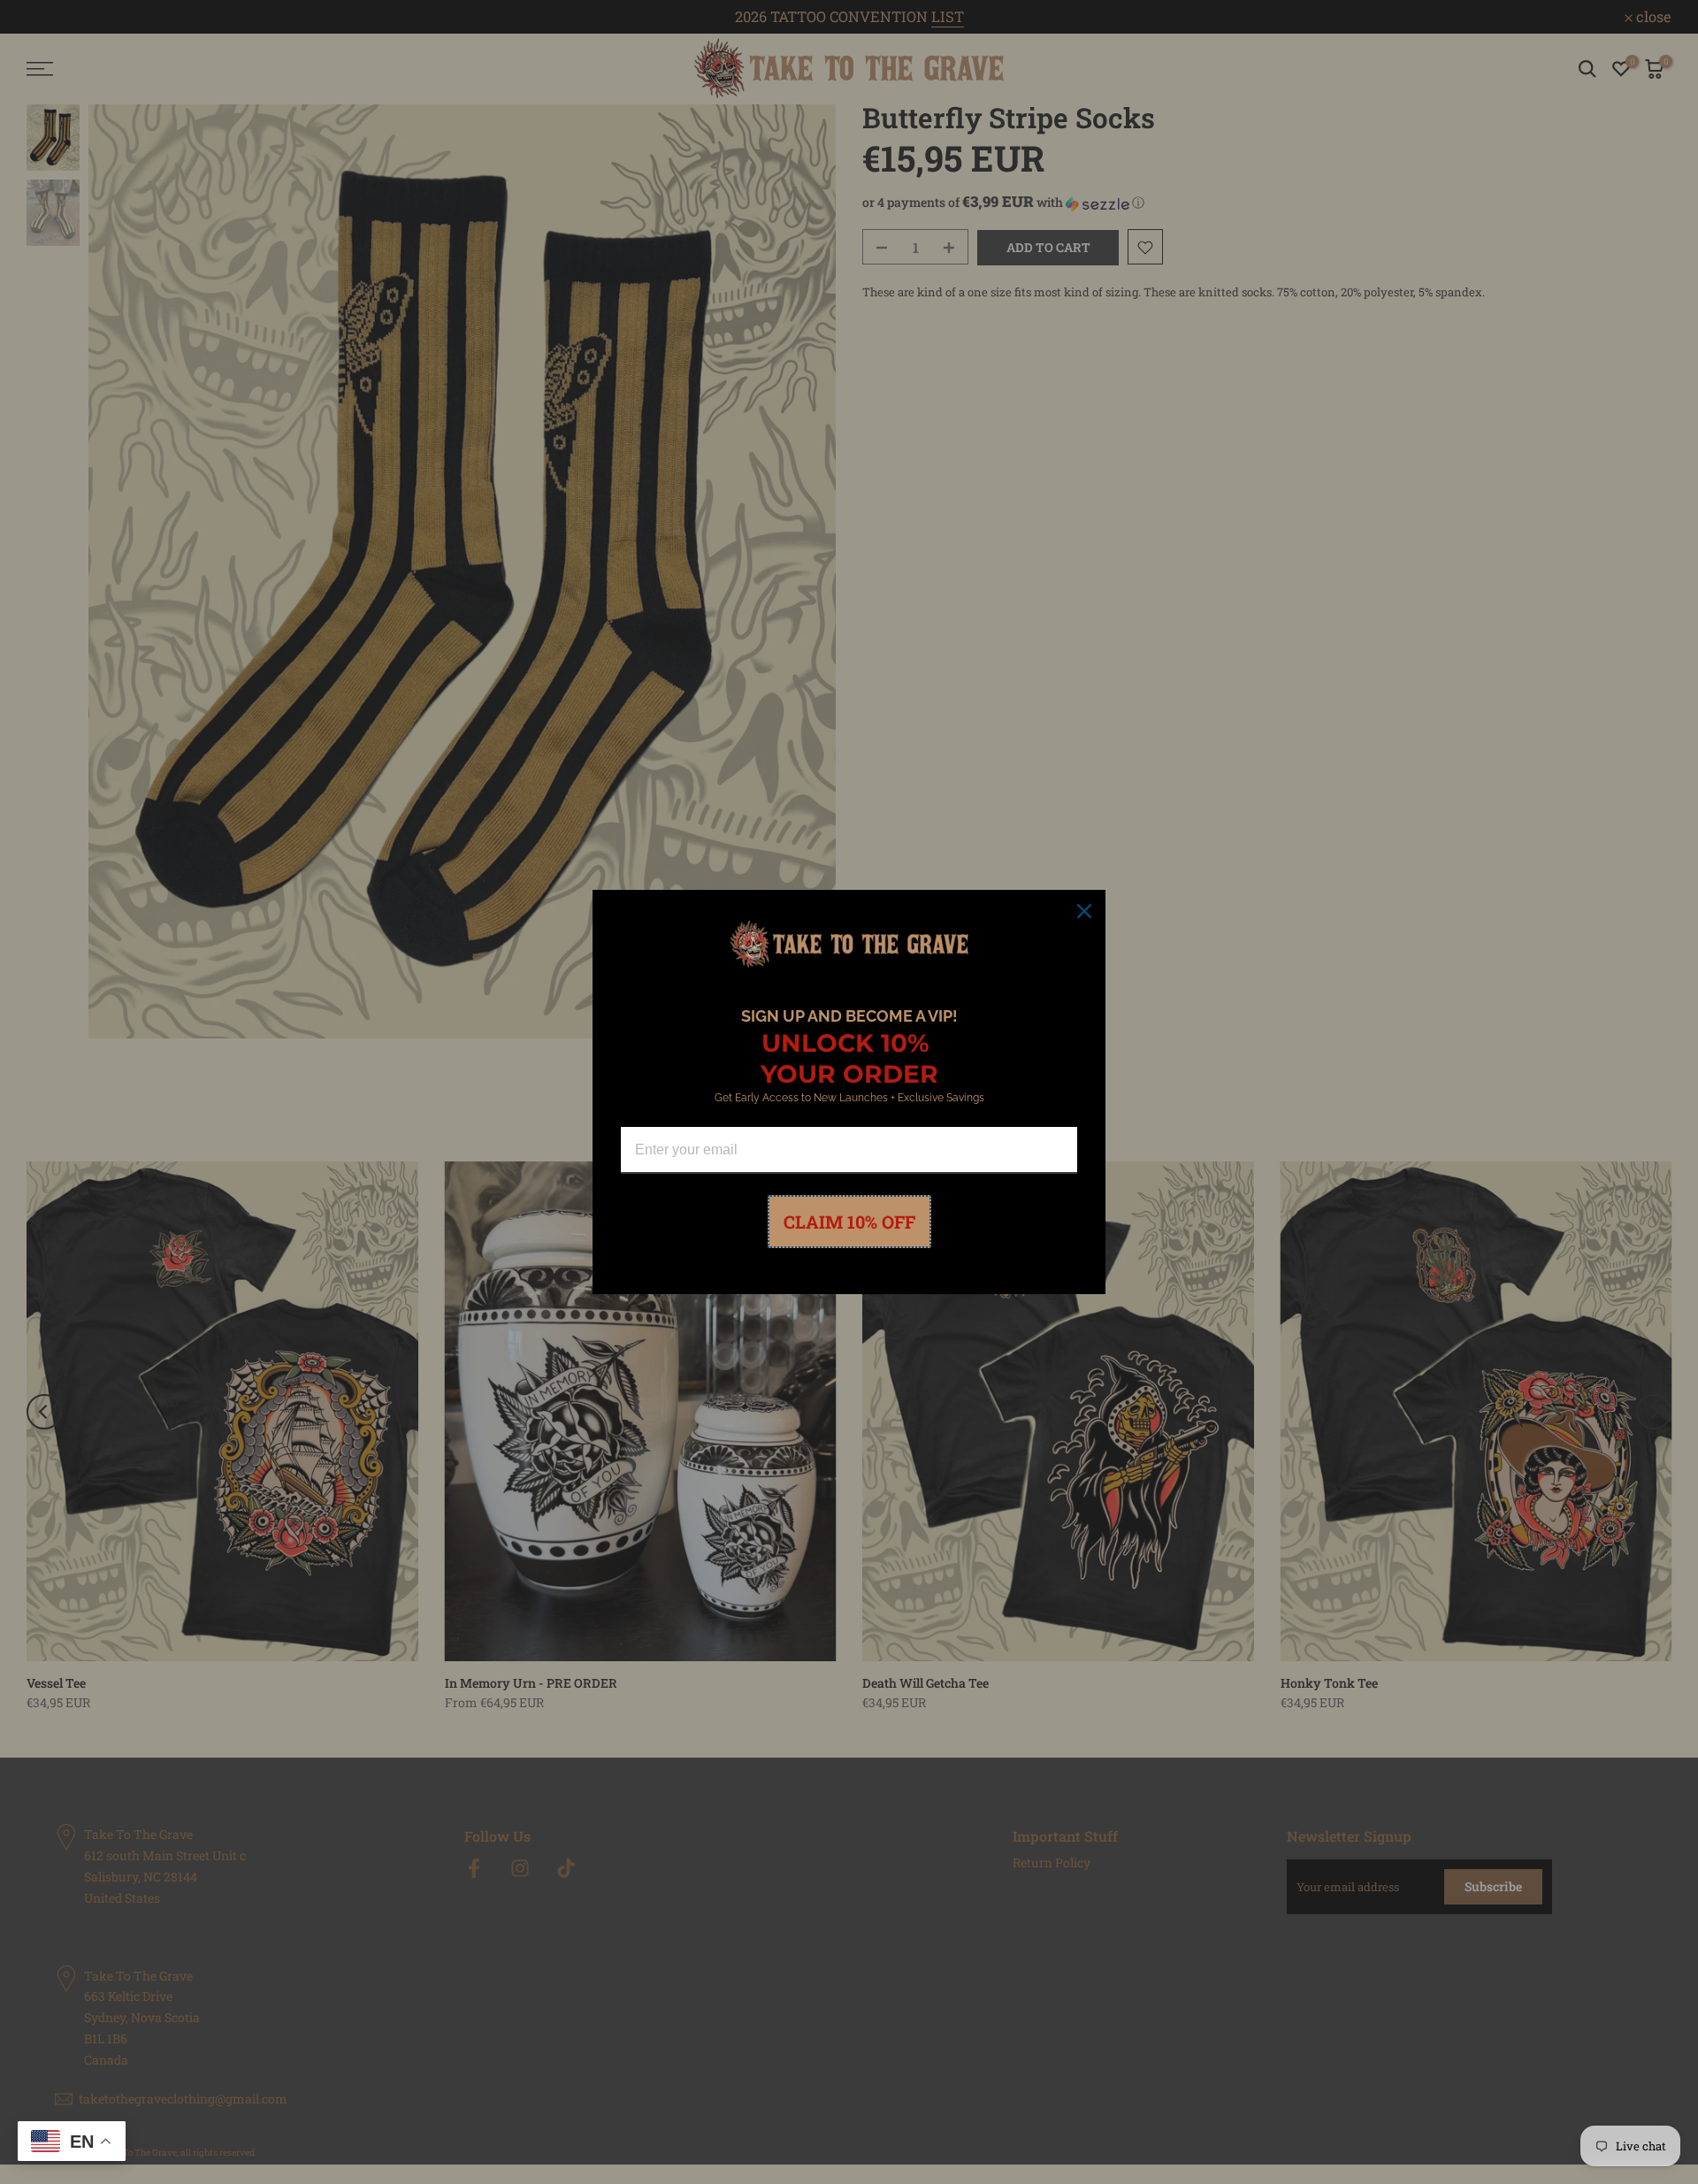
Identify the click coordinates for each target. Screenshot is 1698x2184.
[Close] (1084, 911)
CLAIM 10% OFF (849, 1222)
